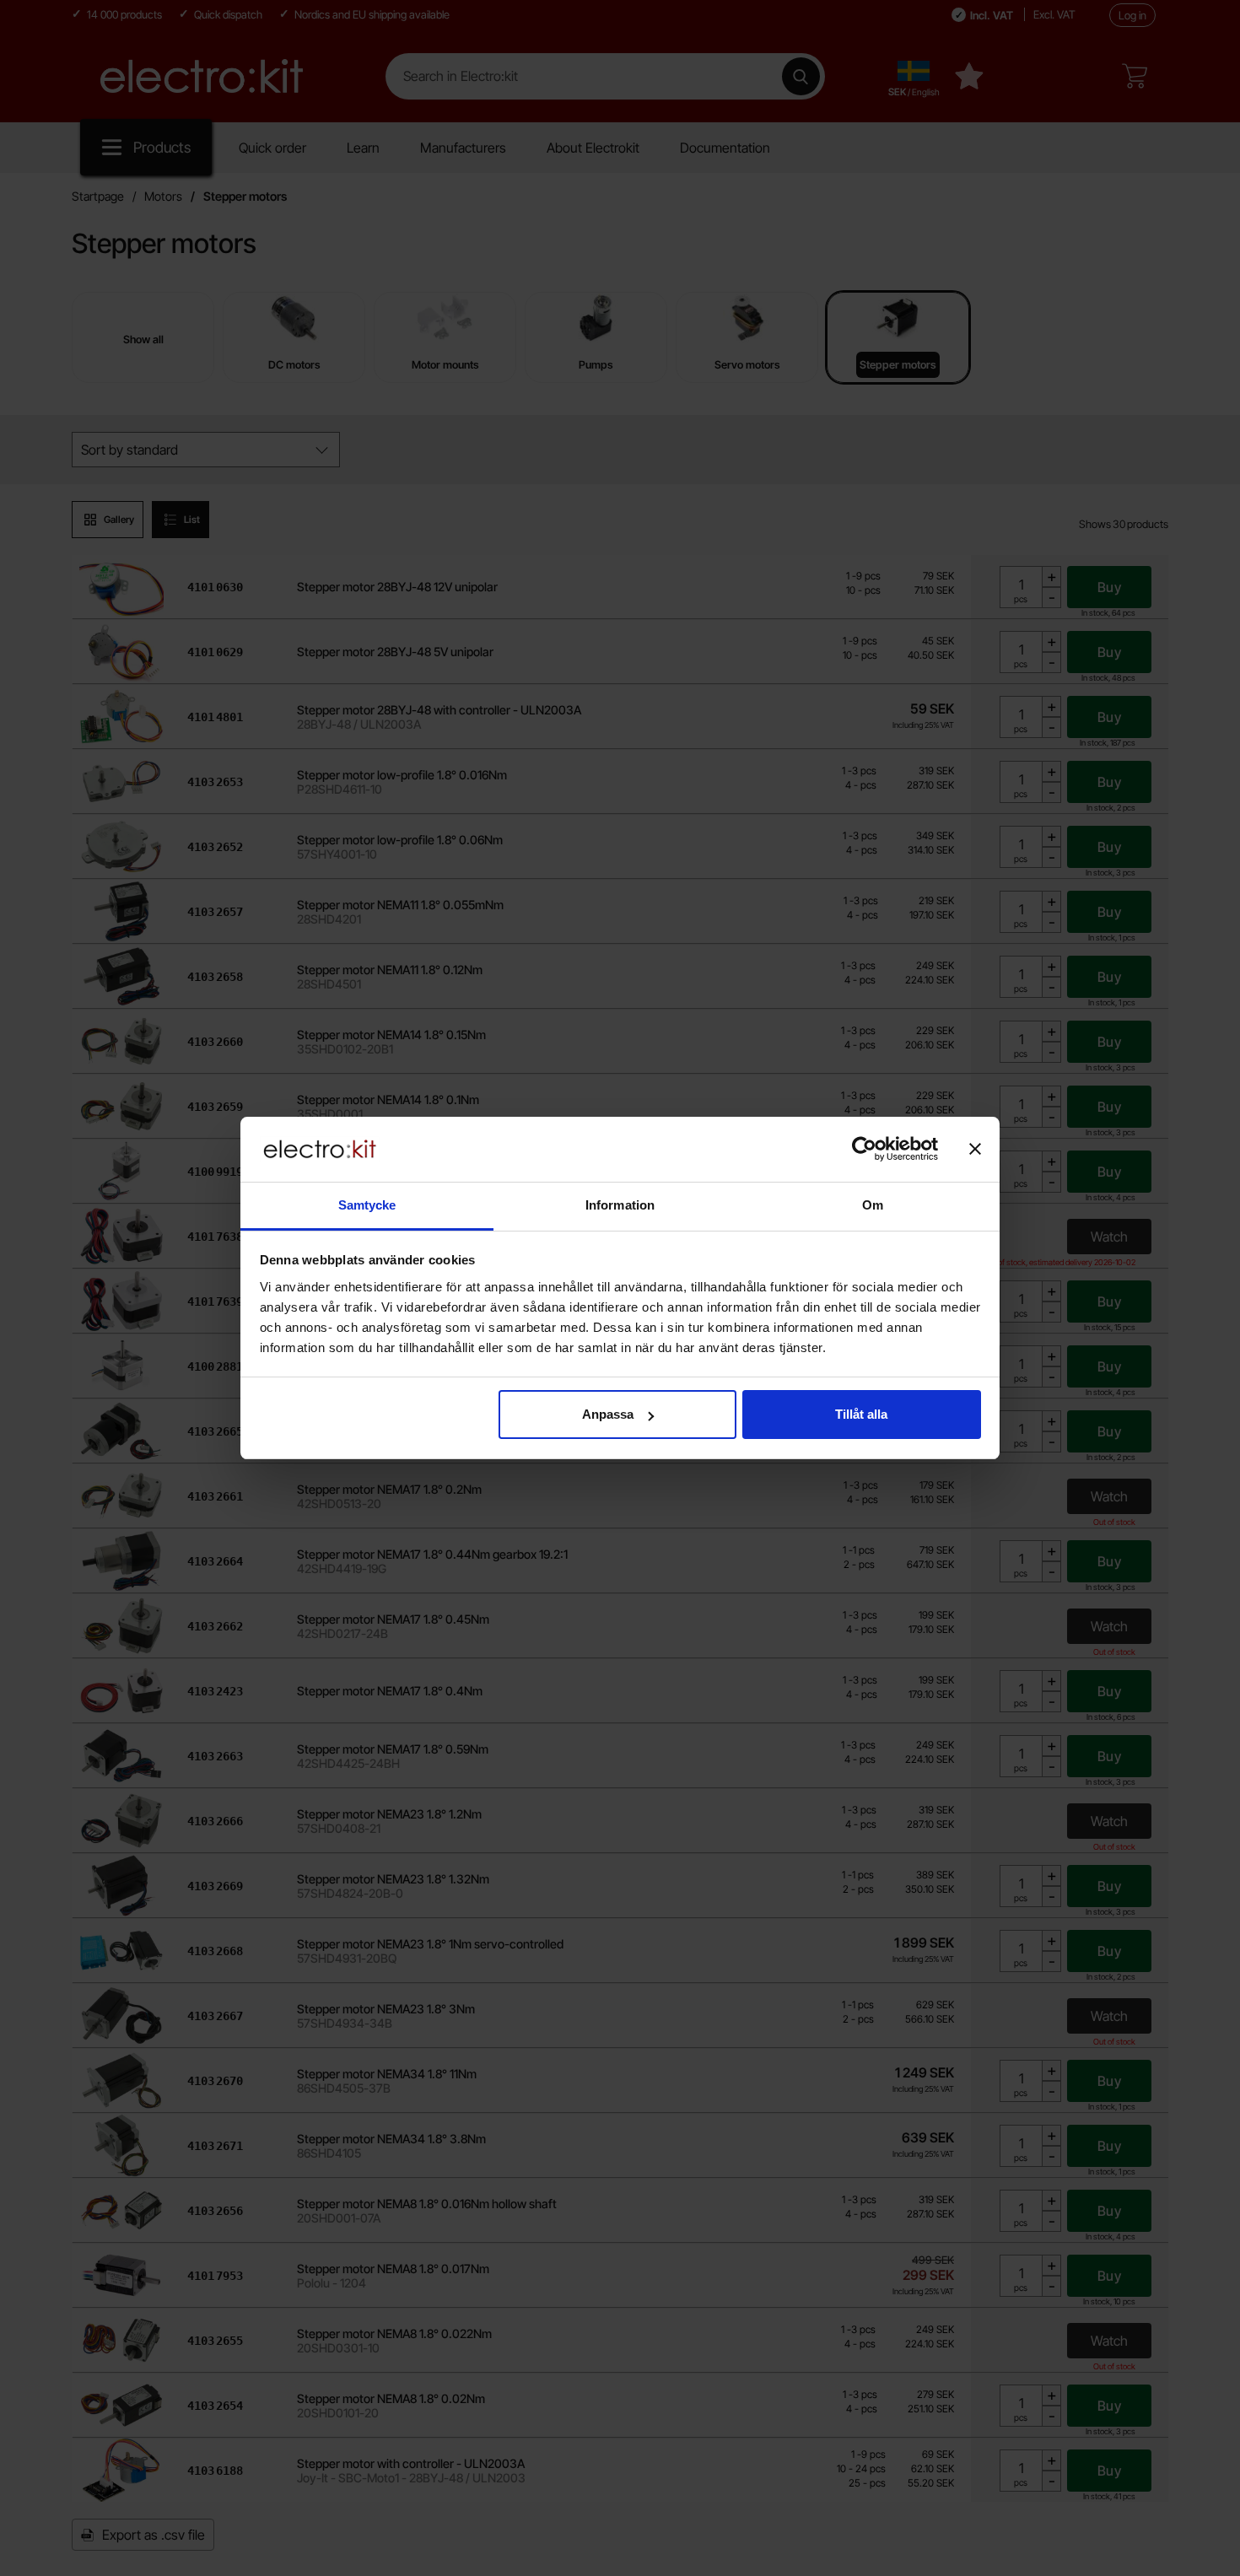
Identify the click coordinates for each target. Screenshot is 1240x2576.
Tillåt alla (861, 1414)
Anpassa (608, 1414)
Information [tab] (620, 1205)
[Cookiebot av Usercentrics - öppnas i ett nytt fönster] (864, 1149)
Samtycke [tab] (367, 1205)
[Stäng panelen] (975, 1149)
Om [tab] (873, 1205)
